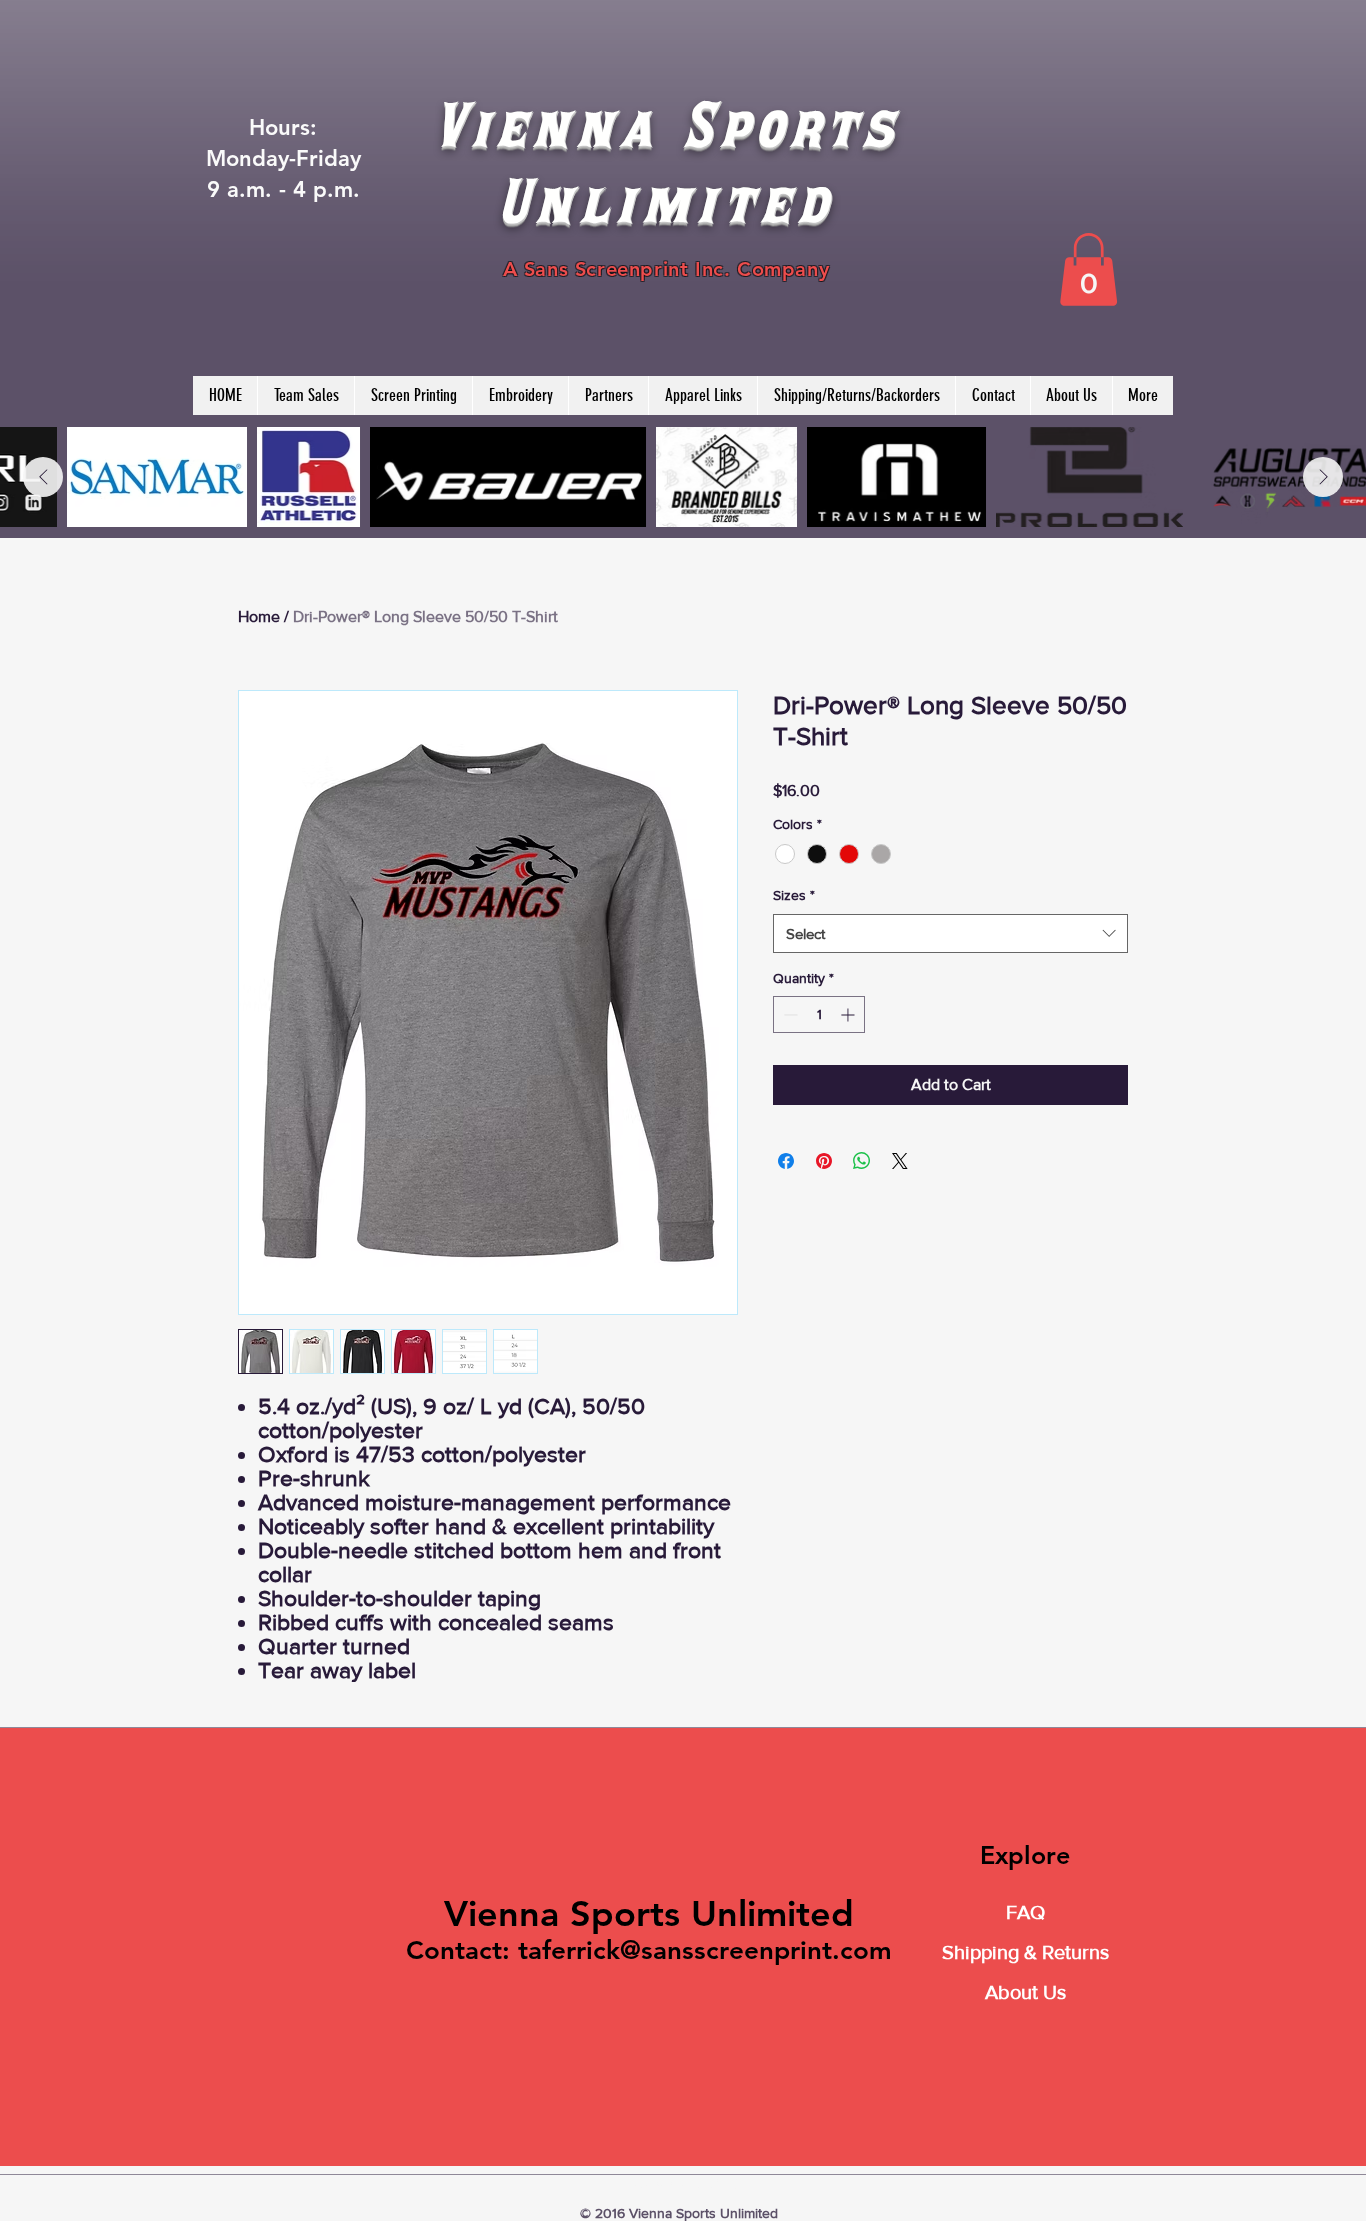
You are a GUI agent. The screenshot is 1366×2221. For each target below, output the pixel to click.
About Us (1025, 1992)
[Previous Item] (43, 477)
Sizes (794, 895)
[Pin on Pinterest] (824, 1161)
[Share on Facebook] (786, 1161)
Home (259, 616)
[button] (1088, 269)
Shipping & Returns (1025, 1952)
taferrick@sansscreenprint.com (705, 1950)
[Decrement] (788, 1014)
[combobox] (950, 933)
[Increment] (849, 1014)
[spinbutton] (819, 1014)
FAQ (1025, 1912)
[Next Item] (1323, 477)
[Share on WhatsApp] (862, 1161)
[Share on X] (900, 1161)
